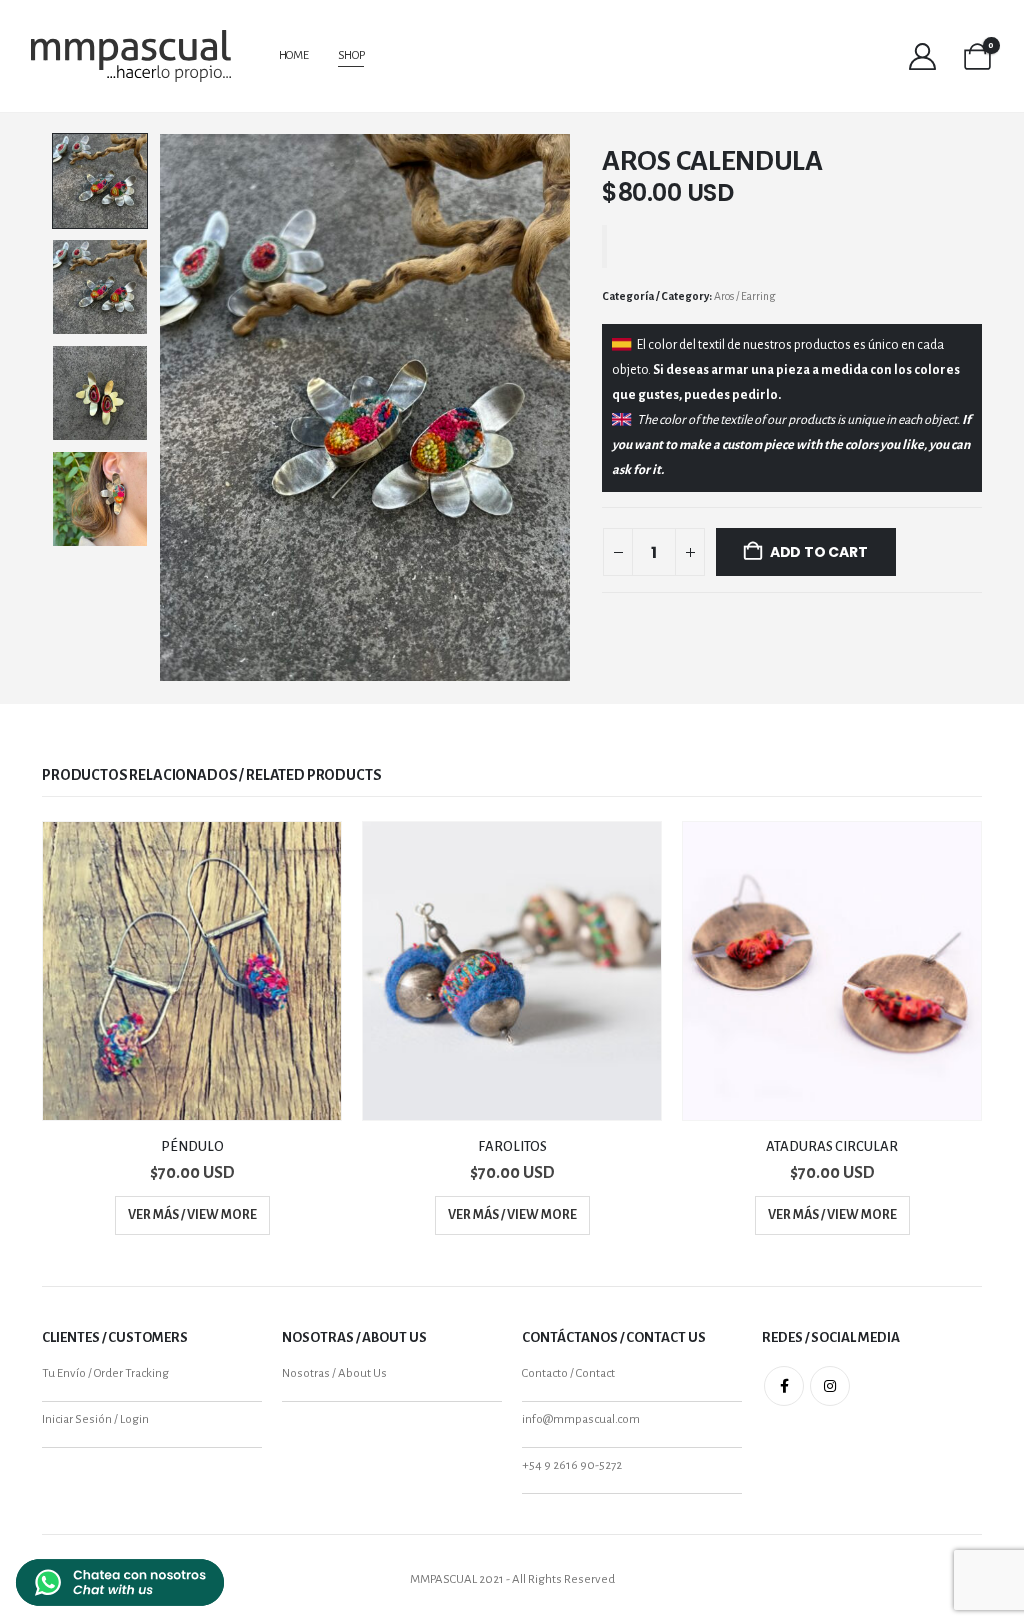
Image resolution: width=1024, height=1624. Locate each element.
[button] (163, 408)
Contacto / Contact (568, 1373)
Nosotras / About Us (334, 1373)
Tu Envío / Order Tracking (105, 1373)
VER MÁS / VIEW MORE (192, 1215)
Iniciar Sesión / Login (95, 1419)
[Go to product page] (192, 971)
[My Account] (923, 56)
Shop (351, 55)
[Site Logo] (131, 56)
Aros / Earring (745, 296)
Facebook (784, 1386)
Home (294, 55)
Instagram (830, 1386)
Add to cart (819, 552)
